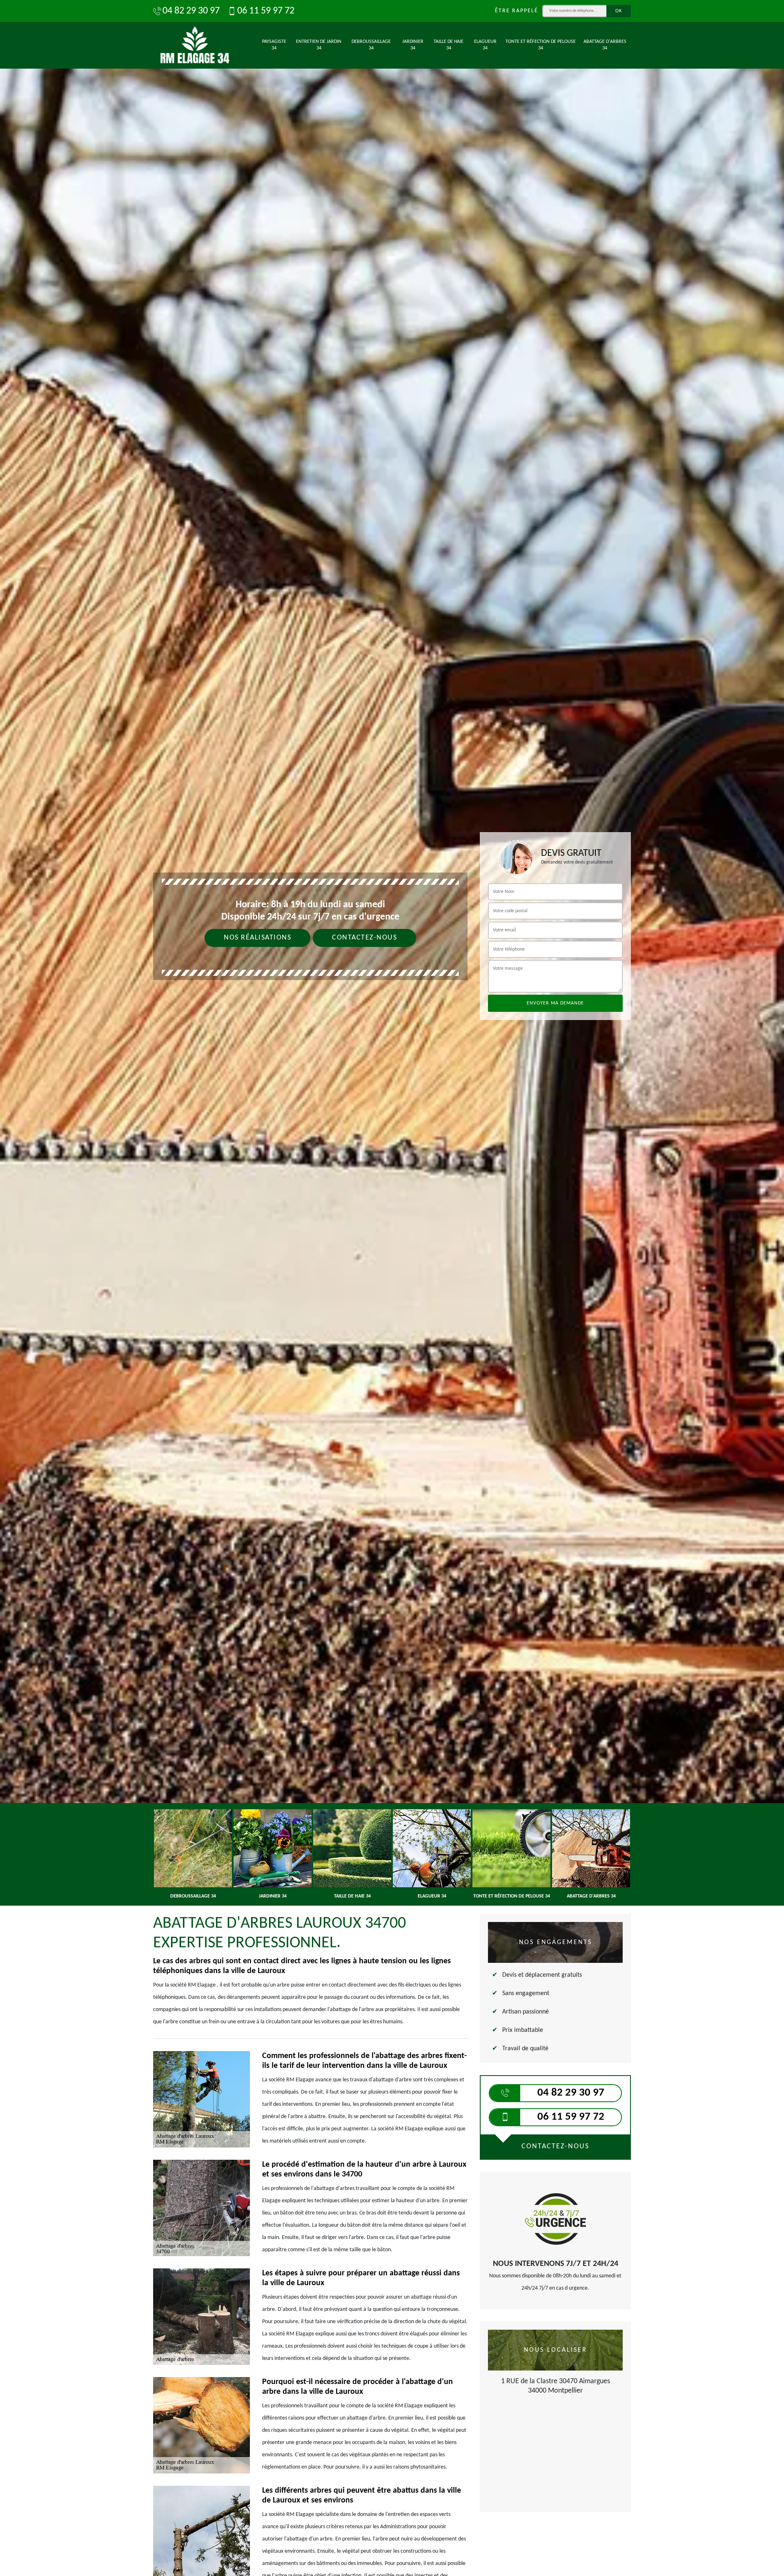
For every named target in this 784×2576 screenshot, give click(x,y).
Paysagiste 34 (274, 45)
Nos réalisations (257, 938)
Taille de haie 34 (449, 45)
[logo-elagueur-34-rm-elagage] (195, 45)
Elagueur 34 (485, 45)
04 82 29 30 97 (191, 11)
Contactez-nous (364, 938)
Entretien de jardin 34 (319, 45)
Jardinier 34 (413, 45)
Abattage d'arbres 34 (605, 45)
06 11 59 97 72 (266, 11)
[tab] (392, 1030)
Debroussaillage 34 (371, 45)
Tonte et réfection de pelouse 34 (541, 45)
